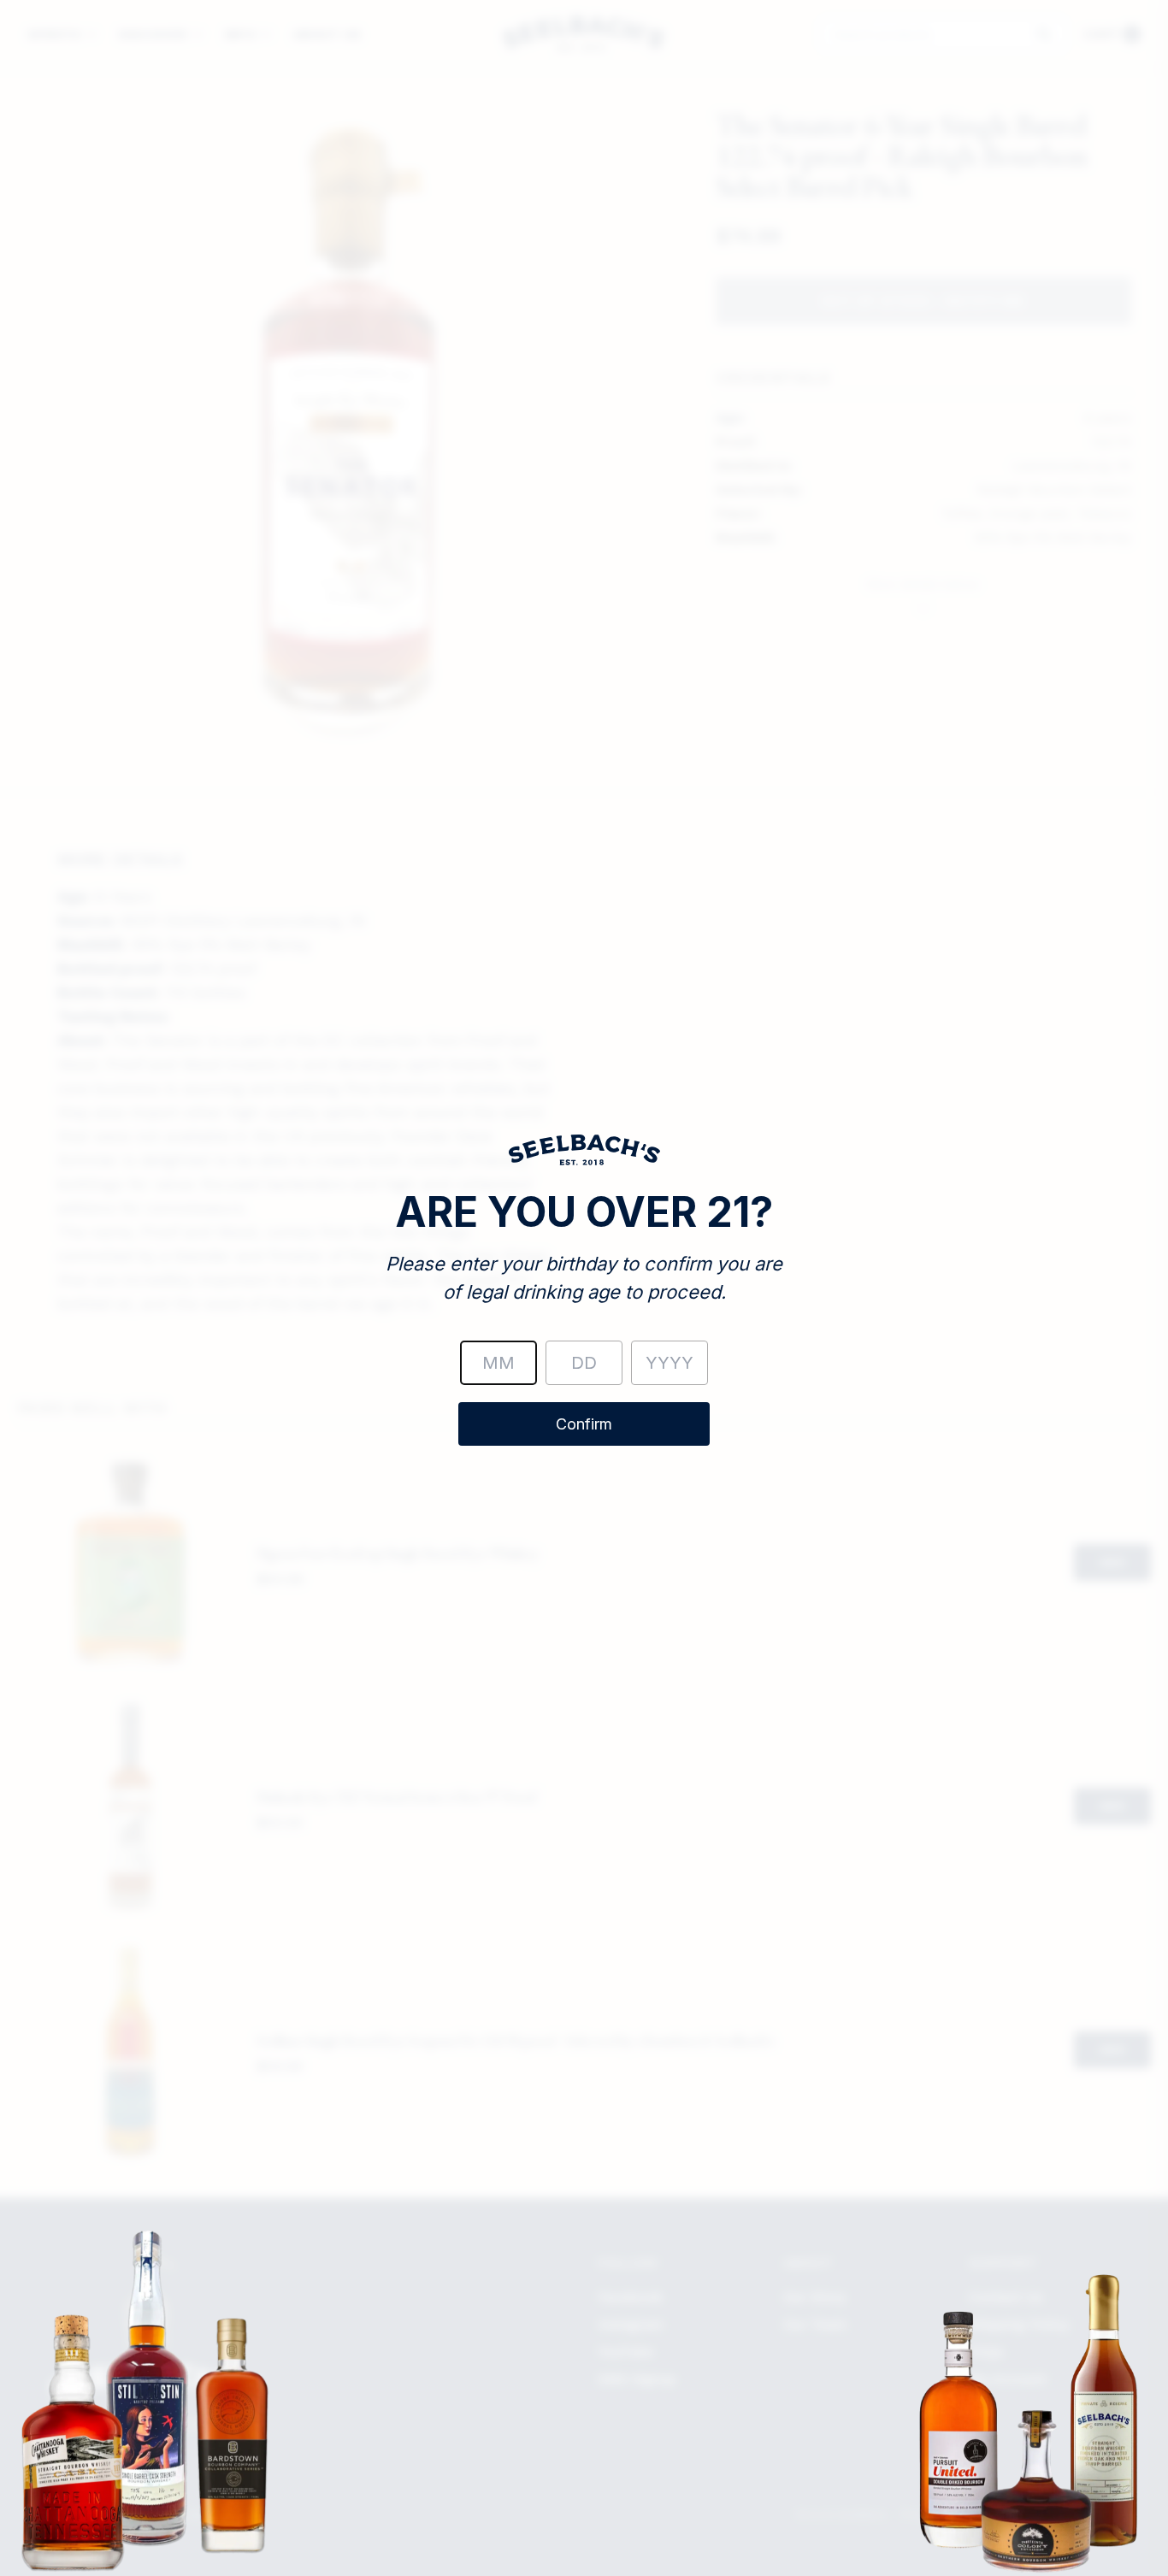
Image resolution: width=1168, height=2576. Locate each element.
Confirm (584, 1424)
